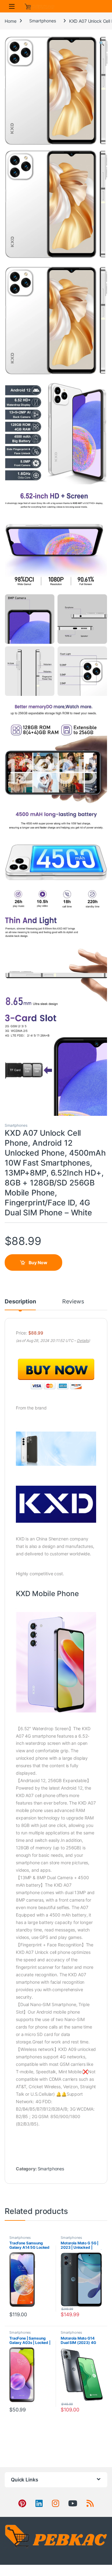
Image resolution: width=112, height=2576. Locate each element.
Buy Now (38, 1262)
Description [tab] (20, 1302)
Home (10, 21)
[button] (102, 43)
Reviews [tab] (73, 1302)
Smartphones (42, 21)
